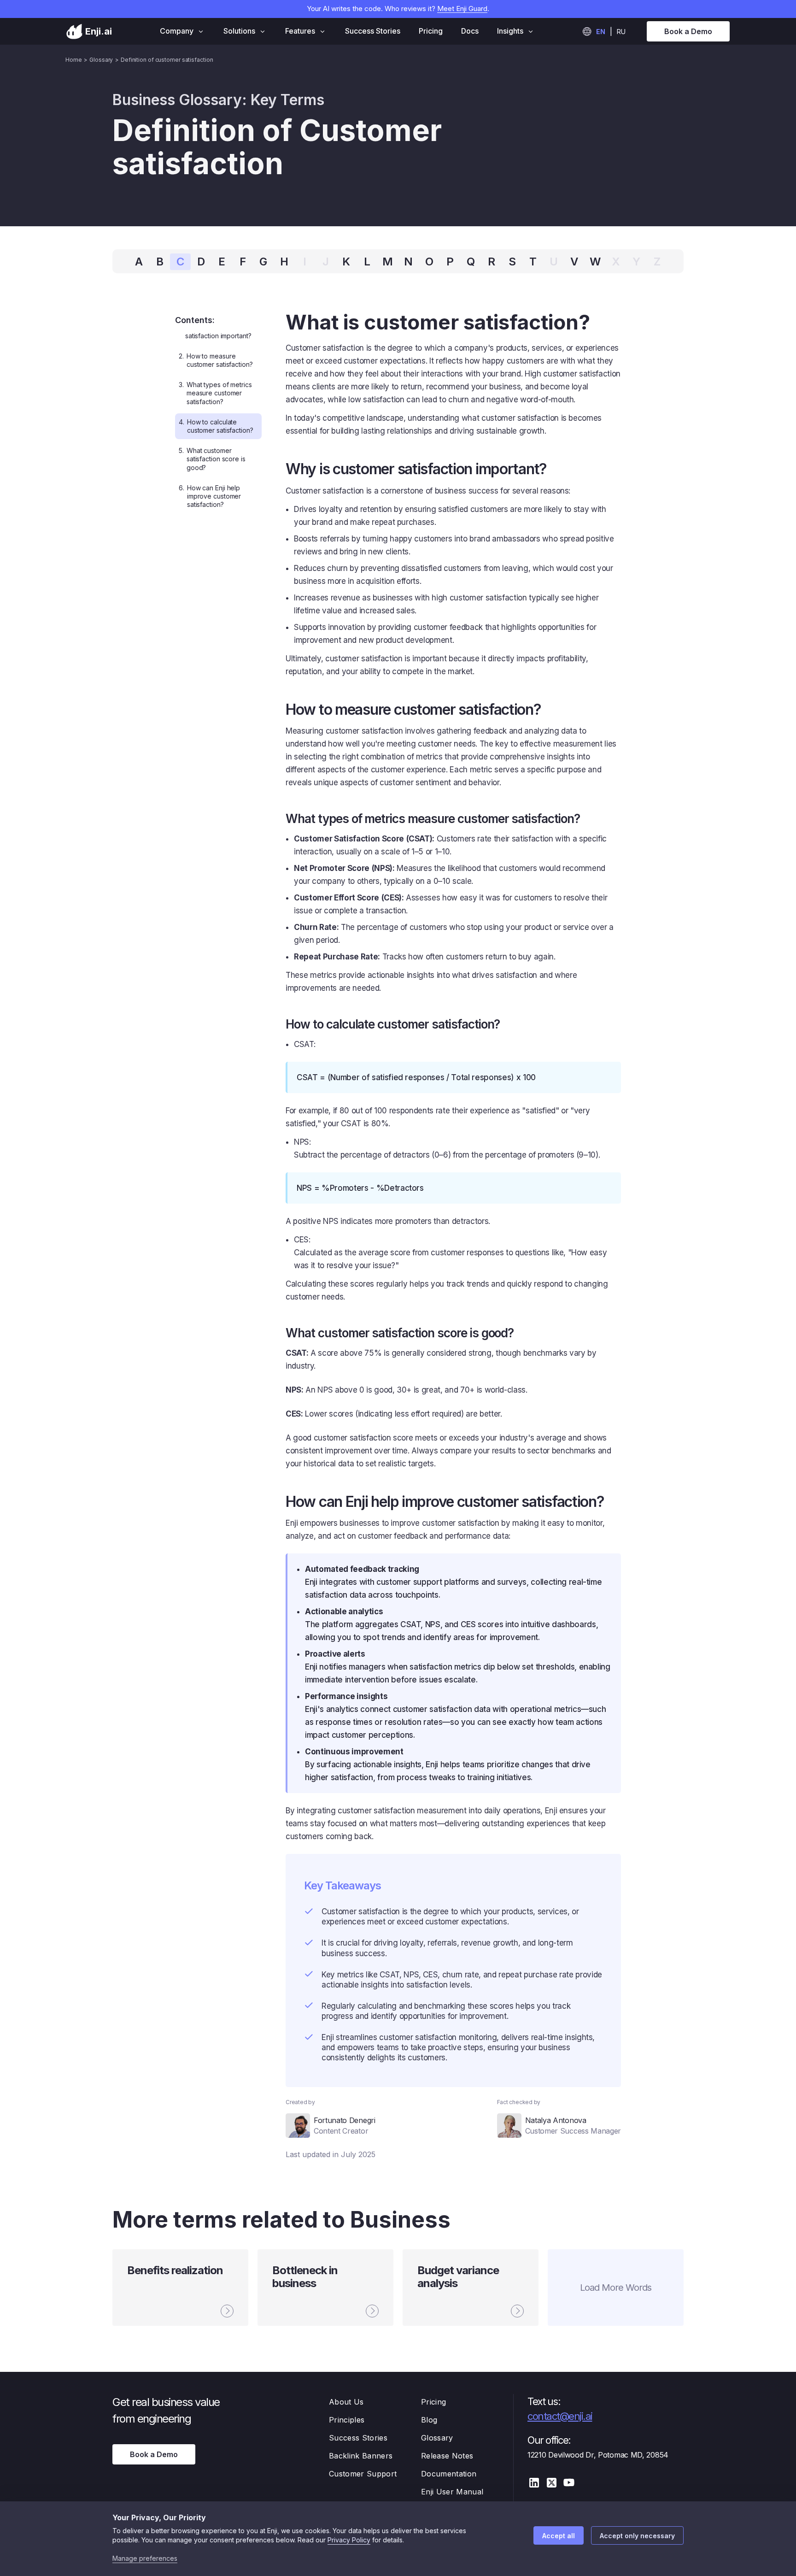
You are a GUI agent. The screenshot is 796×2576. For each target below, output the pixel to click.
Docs (470, 31)
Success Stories (373, 31)
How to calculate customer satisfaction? (216, 426)
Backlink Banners (361, 2456)
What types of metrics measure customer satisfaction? (215, 393)
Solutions (239, 31)
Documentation (449, 2474)
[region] (221, 424)
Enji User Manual (452, 2492)
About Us (346, 2402)
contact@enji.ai (560, 2416)
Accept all (559, 2536)
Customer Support (363, 2474)
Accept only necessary (637, 2536)
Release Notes (447, 2456)
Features (300, 31)
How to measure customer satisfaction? (216, 360)
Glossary (437, 2438)
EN (601, 32)
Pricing (431, 31)
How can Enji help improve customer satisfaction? (210, 496)
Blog (429, 2420)
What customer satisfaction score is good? (212, 459)
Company (177, 31)
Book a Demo (688, 31)
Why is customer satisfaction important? (215, 331)
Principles (347, 2420)
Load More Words (616, 2288)
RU (621, 32)
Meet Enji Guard (462, 9)
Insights (510, 31)
